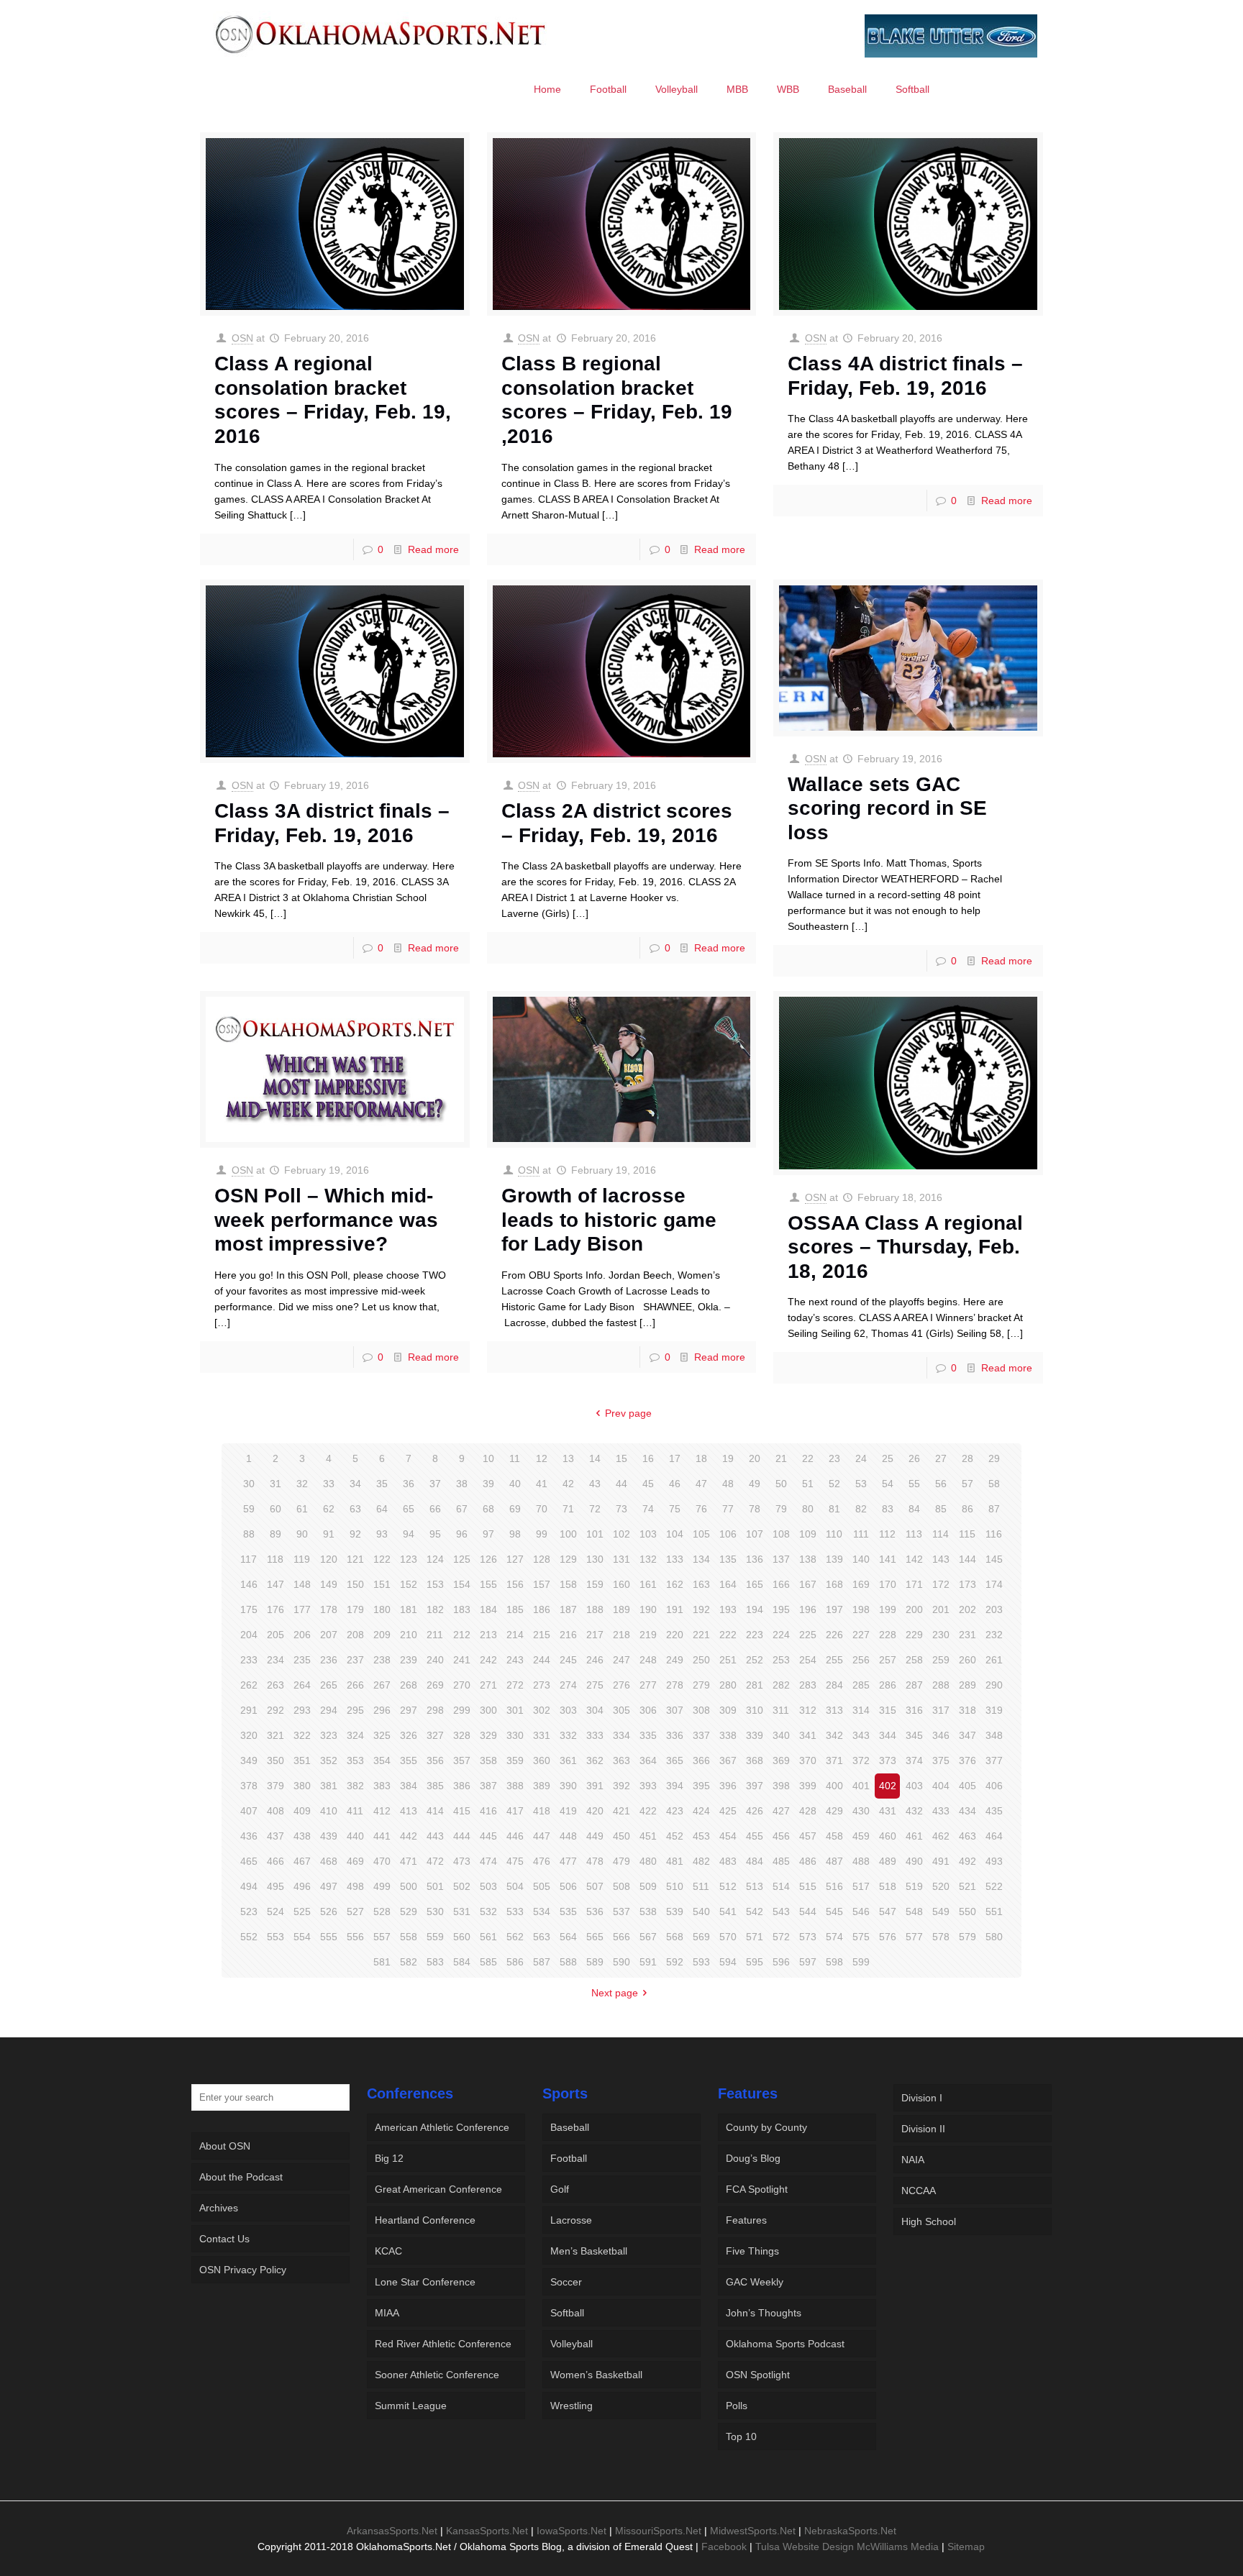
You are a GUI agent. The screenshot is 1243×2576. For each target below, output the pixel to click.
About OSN (225, 2146)
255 (834, 1660)
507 (595, 1886)
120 (329, 1559)
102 (621, 1534)
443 (435, 1836)
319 (994, 1710)
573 (808, 1937)
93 (382, 1534)
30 (249, 1484)
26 (914, 1458)
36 (409, 1484)
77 (728, 1509)
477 (568, 1861)
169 (861, 1584)
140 (861, 1559)
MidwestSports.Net (753, 2531)
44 (621, 1484)
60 (276, 1509)
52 (834, 1484)
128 (542, 1559)
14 (595, 1458)
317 (941, 1710)
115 (967, 1534)
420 (595, 1811)
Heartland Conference (425, 2220)
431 (888, 1811)
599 (861, 1962)
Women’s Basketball (596, 2375)
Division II (923, 2129)
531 (462, 1912)
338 (728, 1735)
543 (781, 1912)
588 (568, 1962)
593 (701, 1962)
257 (888, 1660)
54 (888, 1484)
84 (914, 1509)
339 (755, 1735)
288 (941, 1685)
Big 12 (389, 2158)
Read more (433, 549)
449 (595, 1836)
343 (861, 1735)
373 (888, 1760)
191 (675, 1609)
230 (941, 1635)
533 (515, 1912)
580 (994, 1937)
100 (568, 1534)
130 (595, 1559)
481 (675, 1861)
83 (888, 1509)
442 (409, 1836)
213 (488, 1635)
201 (941, 1609)
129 (568, 1559)
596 (781, 1962)
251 (728, 1660)
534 (542, 1912)
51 (808, 1484)
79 (781, 1509)
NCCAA (919, 2191)
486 (808, 1861)
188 (595, 1609)
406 (994, 1786)
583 (435, 1962)
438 (302, 1836)
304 (595, 1710)
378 (249, 1786)
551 (994, 1912)
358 (488, 1760)
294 (329, 1710)
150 (355, 1584)
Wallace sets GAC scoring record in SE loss (887, 808)
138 (808, 1559)
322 (302, 1735)
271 (488, 1685)
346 (941, 1735)
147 (276, 1584)
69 (515, 1509)
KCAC (388, 2251)
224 (781, 1635)
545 (834, 1912)
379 (276, 1786)
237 (355, 1660)
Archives (219, 2208)
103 (648, 1534)
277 (648, 1685)
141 (888, 1559)
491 (941, 1861)
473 (462, 1861)
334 (621, 1735)
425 (728, 1811)
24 (861, 1458)
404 (941, 1786)
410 (329, 1811)
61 (302, 1509)
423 (675, 1811)
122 (382, 1559)
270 (462, 1685)
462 (941, 1836)
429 (834, 1811)
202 (967, 1609)
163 (701, 1584)
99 (542, 1534)
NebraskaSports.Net (850, 2531)
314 (861, 1710)
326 (409, 1735)
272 (515, 1685)
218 (621, 1635)
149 (329, 1584)
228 (888, 1635)
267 (382, 1685)
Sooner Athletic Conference (437, 2375)
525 (302, 1912)
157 (542, 1584)
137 (781, 1559)
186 (542, 1609)
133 (675, 1559)
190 (648, 1609)
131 (621, 1559)
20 (755, 1458)
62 (329, 1509)
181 (409, 1609)
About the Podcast (241, 2177)
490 (914, 1861)
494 (249, 1886)
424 (701, 1811)
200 (914, 1609)
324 (355, 1735)
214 (515, 1635)
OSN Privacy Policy (243, 2270)
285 (861, 1685)
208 (355, 1635)
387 (488, 1786)
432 (914, 1811)
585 (488, 1962)
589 (595, 1962)
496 (302, 1886)
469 (355, 1861)
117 (249, 1559)
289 (967, 1685)
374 (914, 1760)
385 (435, 1786)
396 (728, 1786)
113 (914, 1534)
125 (462, 1559)
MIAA (387, 2313)
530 (435, 1912)
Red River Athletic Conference (443, 2344)
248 (648, 1660)
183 (462, 1609)
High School (929, 2221)
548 (914, 1912)
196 (808, 1609)
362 (595, 1760)
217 (595, 1635)
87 (994, 1509)
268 (409, 1685)
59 (249, 1509)
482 (701, 1861)
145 (994, 1559)
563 (542, 1937)
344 (888, 1735)
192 (701, 1609)
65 (409, 1509)
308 (701, 1710)
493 (994, 1861)
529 (409, 1912)
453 (701, 1836)
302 (542, 1710)
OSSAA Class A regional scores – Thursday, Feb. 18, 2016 (905, 1247)
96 (462, 1534)
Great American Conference (438, 2189)
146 (249, 1584)
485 (781, 1861)
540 (701, 1912)
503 (488, 1886)
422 (648, 1811)
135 (728, 1559)
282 (781, 1685)
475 (515, 1861)
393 (648, 1786)
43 (595, 1484)
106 (728, 1534)
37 (435, 1484)
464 (994, 1836)
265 (329, 1685)
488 (861, 1861)
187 (568, 1609)
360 (542, 1760)
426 (755, 1811)
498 (355, 1886)
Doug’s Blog (753, 2158)
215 (542, 1635)
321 (276, 1735)
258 (914, 1660)
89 (276, 1534)
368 (755, 1760)
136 (755, 1559)
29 (994, 1458)
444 (462, 1836)
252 (755, 1660)
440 (355, 1836)
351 (302, 1760)
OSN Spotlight (758, 2375)
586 (515, 1962)
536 (595, 1912)
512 (728, 1886)
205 (276, 1635)
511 (701, 1886)
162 (675, 1584)
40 (515, 1484)
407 (249, 1811)
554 (302, 1937)
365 (675, 1760)
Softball (567, 2313)
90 (302, 1534)
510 (675, 1886)
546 (861, 1912)
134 (701, 1559)
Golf (560, 2189)
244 (542, 1660)
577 (914, 1937)
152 (409, 1584)
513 (755, 1886)
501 (435, 1886)
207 (329, 1635)
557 (382, 1937)
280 (728, 1685)
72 (595, 1509)
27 (941, 1458)
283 (808, 1685)
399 (808, 1786)
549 (941, 1912)
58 (994, 1484)
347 (967, 1735)
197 (834, 1609)
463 (967, 1836)
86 (967, 1509)
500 (409, 1886)
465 (249, 1861)
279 (701, 1685)
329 (488, 1735)
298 (435, 1710)
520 (941, 1886)
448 (568, 1836)
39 (488, 1484)
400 (834, 1786)
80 (808, 1509)
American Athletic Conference (442, 2127)
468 (329, 1861)
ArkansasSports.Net (392, 2531)
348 (994, 1735)
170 (888, 1584)
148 (302, 1584)
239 (409, 1660)
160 (621, 1584)
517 (861, 1886)
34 (355, 1484)
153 (435, 1584)
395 (701, 1786)
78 (755, 1509)
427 (781, 1811)
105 (701, 1534)
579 (967, 1937)
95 (435, 1534)
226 (834, 1635)
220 (675, 1635)
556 (355, 1937)
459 (861, 1836)
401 (861, 1786)
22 (808, 1458)
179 (355, 1609)
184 (488, 1609)
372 (861, 1760)
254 (808, 1660)
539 (675, 1912)
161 (648, 1584)
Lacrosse (571, 2220)
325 (382, 1735)
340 (781, 1735)
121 (355, 1559)
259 (941, 1660)
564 (568, 1937)
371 (834, 1760)
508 (621, 1886)
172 (941, 1584)
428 (808, 1811)
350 (276, 1760)
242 (488, 1660)
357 (462, 1760)
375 (941, 1760)
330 (515, 1735)
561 (488, 1937)
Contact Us (224, 2239)
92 (355, 1534)
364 (648, 1760)
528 (382, 1912)
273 (542, 1685)
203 (994, 1609)
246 (595, 1660)
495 (276, 1886)
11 (515, 1458)
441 (382, 1836)
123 (409, 1559)
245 (568, 1660)
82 (861, 1509)
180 (382, 1609)
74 (648, 1509)
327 (435, 1735)
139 (834, 1559)
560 (462, 1937)
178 (329, 1609)
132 (648, 1559)
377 (994, 1760)
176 (276, 1609)
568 (675, 1937)
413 (409, 1811)
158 (568, 1584)
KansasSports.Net (487, 2531)
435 (994, 1811)
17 (675, 1458)
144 (967, 1559)
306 (648, 1710)
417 (515, 1811)
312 (808, 1710)
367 (728, 1760)
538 (648, 1912)
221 (701, 1635)
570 (728, 1937)
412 (382, 1811)
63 (355, 1509)
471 (409, 1861)
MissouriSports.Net (658, 2531)
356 (435, 1760)
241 (462, 1660)
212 (462, 1635)
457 (808, 1836)
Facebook (724, 2547)
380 (302, 1786)
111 (861, 1534)
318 (967, 1710)
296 (382, 1710)
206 (302, 1635)
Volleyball (572, 2344)
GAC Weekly (755, 2282)
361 (568, 1760)
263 (276, 1685)
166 (781, 1584)
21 (781, 1458)
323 (329, 1735)
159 (595, 1584)
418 (542, 1811)
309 (728, 1710)
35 (382, 1484)
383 (382, 1786)
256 (861, 1660)
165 (755, 1584)
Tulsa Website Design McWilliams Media (848, 2547)
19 (728, 1458)
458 (834, 1836)
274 (568, 1685)
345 (914, 1735)
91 (329, 1534)
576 (888, 1937)
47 (701, 1484)
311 (781, 1710)
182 (435, 1609)
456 (781, 1836)
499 (382, 1886)
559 (435, 1937)
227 (861, 1635)
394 (675, 1786)
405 (967, 1786)
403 (914, 1786)
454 (728, 1836)
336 (675, 1735)
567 (648, 1937)
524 (276, 1912)
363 (621, 1760)
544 (808, 1912)
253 (781, 1660)
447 (542, 1836)
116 (994, 1534)
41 (542, 1484)
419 (568, 1811)
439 (329, 1836)
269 (435, 1685)
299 (462, 1710)
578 (941, 1937)
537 (621, 1912)
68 (488, 1509)
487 (834, 1861)
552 (249, 1937)
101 (595, 1534)
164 (728, 1584)
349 (249, 1760)
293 (302, 1710)
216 (568, 1635)
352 (329, 1760)
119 (302, 1559)
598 (834, 1962)
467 (302, 1861)
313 (834, 1710)
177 (302, 1609)
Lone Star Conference (425, 2282)
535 (568, 1912)
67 (462, 1509)
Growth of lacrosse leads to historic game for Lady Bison (609, 1220)
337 (701, 1735)
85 (941, 1509)
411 (355, 1811)
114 (941, 1534)
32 (302, 1484)
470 (382, 1861)
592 (675, 1962)
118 (275, 1559)
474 (488, 1861)
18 (701, 1458)
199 (888, 1609)
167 (808, 1584)
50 (781, 1484)
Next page (615, 1993)
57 (967, 1484)
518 (888, 1886)
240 (435, 1660)
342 (834, 1735)
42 (568, 1484)
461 (914, 1836)
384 (409, 1786)
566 (621, 1937)
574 (834, 1937)
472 (435, 1861)
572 (781, 1937)
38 (462, 1484)
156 (515, 1584)
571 (755, 1937)
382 (355, 1786)
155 (488, 1584)
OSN (242, 338)
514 (781, 1886)
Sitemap (966, 2547)
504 (515, 1886)
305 (621, 1710)
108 (781, 1534)
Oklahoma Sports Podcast (785, 2344)
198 (861, 1609)
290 (994, 1685)
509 (648, 1886)
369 (781, 1760)
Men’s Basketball (589, 2251)
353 (355, 1760)
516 (834, 1886)
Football (569, 2158)
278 (675, 1685)
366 (701, 1760)
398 (781, 1786)
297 (409, 1710)
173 (967, 1584)
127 (515, 1559)
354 (382, 1760)
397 (755, 1786)
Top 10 (741, 2436)
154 (462, 1584)
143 (941, 1559)
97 (488, 1534)
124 (435, 1559)
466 (276, 1861)
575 (861, 1937)
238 (382, 1660)
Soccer (566, 2282)
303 (568, 1710)
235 (302, 1660)
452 (675, 1836)
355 (409, 1760)
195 (781, 1609)
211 (435, 1635)
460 (888, 1836)
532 (488, 1912)
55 (914, 1484)
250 (701, 1660)
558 (409, 1937)
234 (276, 1660)
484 (755, 1861)
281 (755, 1685)
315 (888, 1710)
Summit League (411, 2406)
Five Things (752, 2251)
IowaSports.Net (572, 2531)
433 (941, 1811)
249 (675, 1660)
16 (648, 1458)
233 (249, 1660)
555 (329, 1937)
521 (967, 1886)
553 (276, 1937)
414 (435, 1811)
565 (595, 1937)
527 (355, 1912)
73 (621, 1509)
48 (728, 1484)
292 (276, 1710)
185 (515, 1609)
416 (488, 1811)
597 (808, 1962)
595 (755, 1962)
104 (675, 1534)
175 (249, 1609)
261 (994, 1660)
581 (382, 1962)
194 (755, 1609)
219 (648, 1635)
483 (728, 1861)
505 (542, 1886)
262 (249, 1685)
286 (888, 1685)
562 (515, 1937)
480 (648, 1861)
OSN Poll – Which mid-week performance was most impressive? (326, 1220)
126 (488, 1559)
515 (808, 1886)
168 (834, 1584)
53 (861, 1484)
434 (967, 1811)
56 (941, 1484)
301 (515, 1710)
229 (914, 1635)
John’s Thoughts (764, 2313)
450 (621, 1836)
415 (462, 1811)
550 (967, 1912)
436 (249, 1836)
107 (755, 1534)
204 (249, 1635)
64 (382, 1509)
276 (621, 1685)
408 (276, 1811)
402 (888, 1786)
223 (755, 1635)
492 (967, 1861)
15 (621, 1458)
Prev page (628, 1413)
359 (515, 1760)
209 (382, 1635)
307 (675, 1710)
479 (621, 1861)
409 (302, 1811)
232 (994, 1635)
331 (542, 1735)
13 (568, 1458)
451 (648, 1836)
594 (728, 1962)
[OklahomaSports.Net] (381, 34)
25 (888, 1458)
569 (701, 1937)
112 (887, 1534)
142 (914, 1559)
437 (276, 1836)
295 (355, 1710)
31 (276, 1484)
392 (621, 1786)
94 (409, 1534)
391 (595, 1786)
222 (728, 1635)
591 (648, 1962)
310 (755, 1710)
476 (542, 1861)
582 (409, 1962)
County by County (766, 2127)
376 (967, 1760)
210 (409, 1635)
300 (488, 1710)
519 (914, 1886)
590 (621, 1962)
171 (914, 1584)
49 (755, 1484)
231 (967, 1635)
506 (568, 1886)
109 (808, 1534)
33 (329, 1484)
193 (728, 1609)
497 (329, 1886)
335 (648, 1735)
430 (861, 1811)
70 (542, 1509)
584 (462, 1962)
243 (515, 1660)
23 (834, 1458)
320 (249, 1735)
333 (595, 1735)
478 (595, 1861)
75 (675, 1509)
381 (329, 1786)
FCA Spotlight (757, 2189)
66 (435, 1509)
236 (329, 1660)
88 (249, 1534)
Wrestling (572, 2406)
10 (488, 1458)
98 (515, 1534)
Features (746, 2220)
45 (648, 1484)
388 (515, 1786)
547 (888, 1912)
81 (834, 1509)
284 (834, 1685)
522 (994, 1886)
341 (808, 1735)
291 (249, 1710)
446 (515, 1836)
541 (728, 1912)
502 (462, 1886)
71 (568, 1509)
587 (542, 1962)
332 (568, 1735)
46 (675, 1484)
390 (568, 1786)
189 (621, 1609)
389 (542, 1786)
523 (249, 1912)
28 (967, 1458)
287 (914, 1685)
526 (329, 1912)
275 (595, 1685)
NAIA (913, 2160)
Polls (737, 2406)
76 (701, 1509)
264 (302, 1685)
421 (621, 1811)
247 (621, 1660)
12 (542, 1458)
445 (488, 1836)
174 (994, 1584)
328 (462, 1735)
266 (355, 1685)
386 (462, 1786)
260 (967, 1660)
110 (834, 1534)
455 (755, 1836)
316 (914, 1710)
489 (888, 1861)
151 (382, 1584)
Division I (922, 2098)
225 (808, 1635)
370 (808, 1760)
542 (755, 1912)
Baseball (570, 2127)
